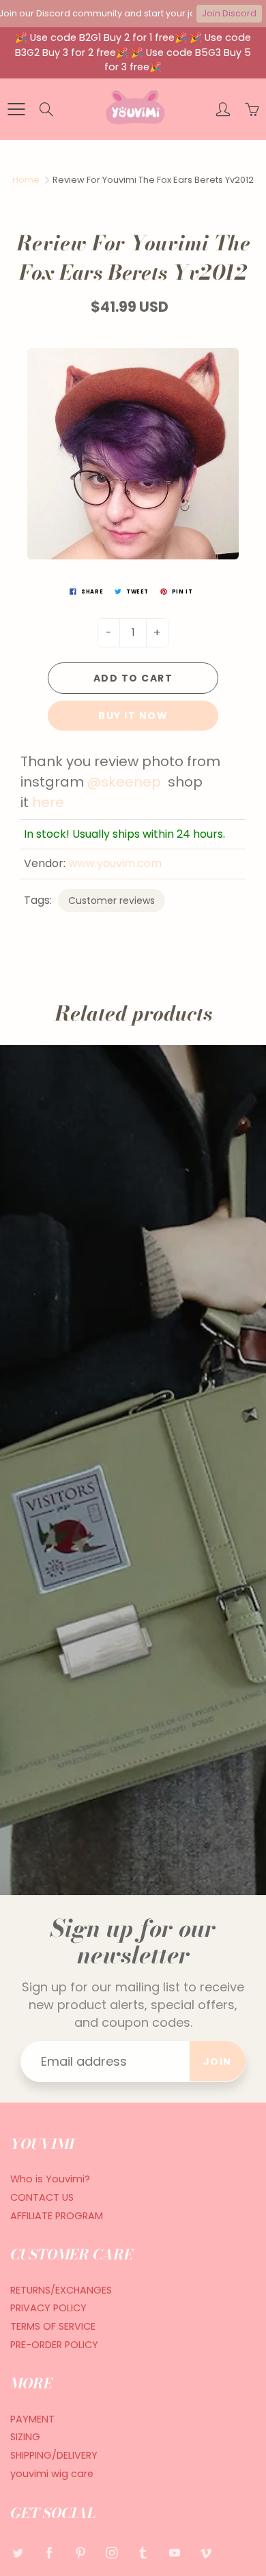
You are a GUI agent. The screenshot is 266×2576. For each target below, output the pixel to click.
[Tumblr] (143, 2553)
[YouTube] (174, 2553)
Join (218, 2062)
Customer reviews (112, 901)
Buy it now (133, 716)
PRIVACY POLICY (48, 2308)
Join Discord (229, 13)
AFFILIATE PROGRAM (57, 2216)
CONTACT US (42, 2197)
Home (26, 180)
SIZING (25, 2437)
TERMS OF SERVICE (53, 2326)
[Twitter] (17, 2553)
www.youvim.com (115, 863)
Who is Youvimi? (50, 2179)
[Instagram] (112, 2553)
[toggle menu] (16, 109)
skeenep (131, 782)
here (48, 802)
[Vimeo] (206, 2553)
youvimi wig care (52, 2474)
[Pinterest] (80, 2553)
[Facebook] (49, 2553)
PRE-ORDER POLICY (54, 2345)
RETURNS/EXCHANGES (61, 2290)
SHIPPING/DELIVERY (54, 2455)
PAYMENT (32, 2419)
